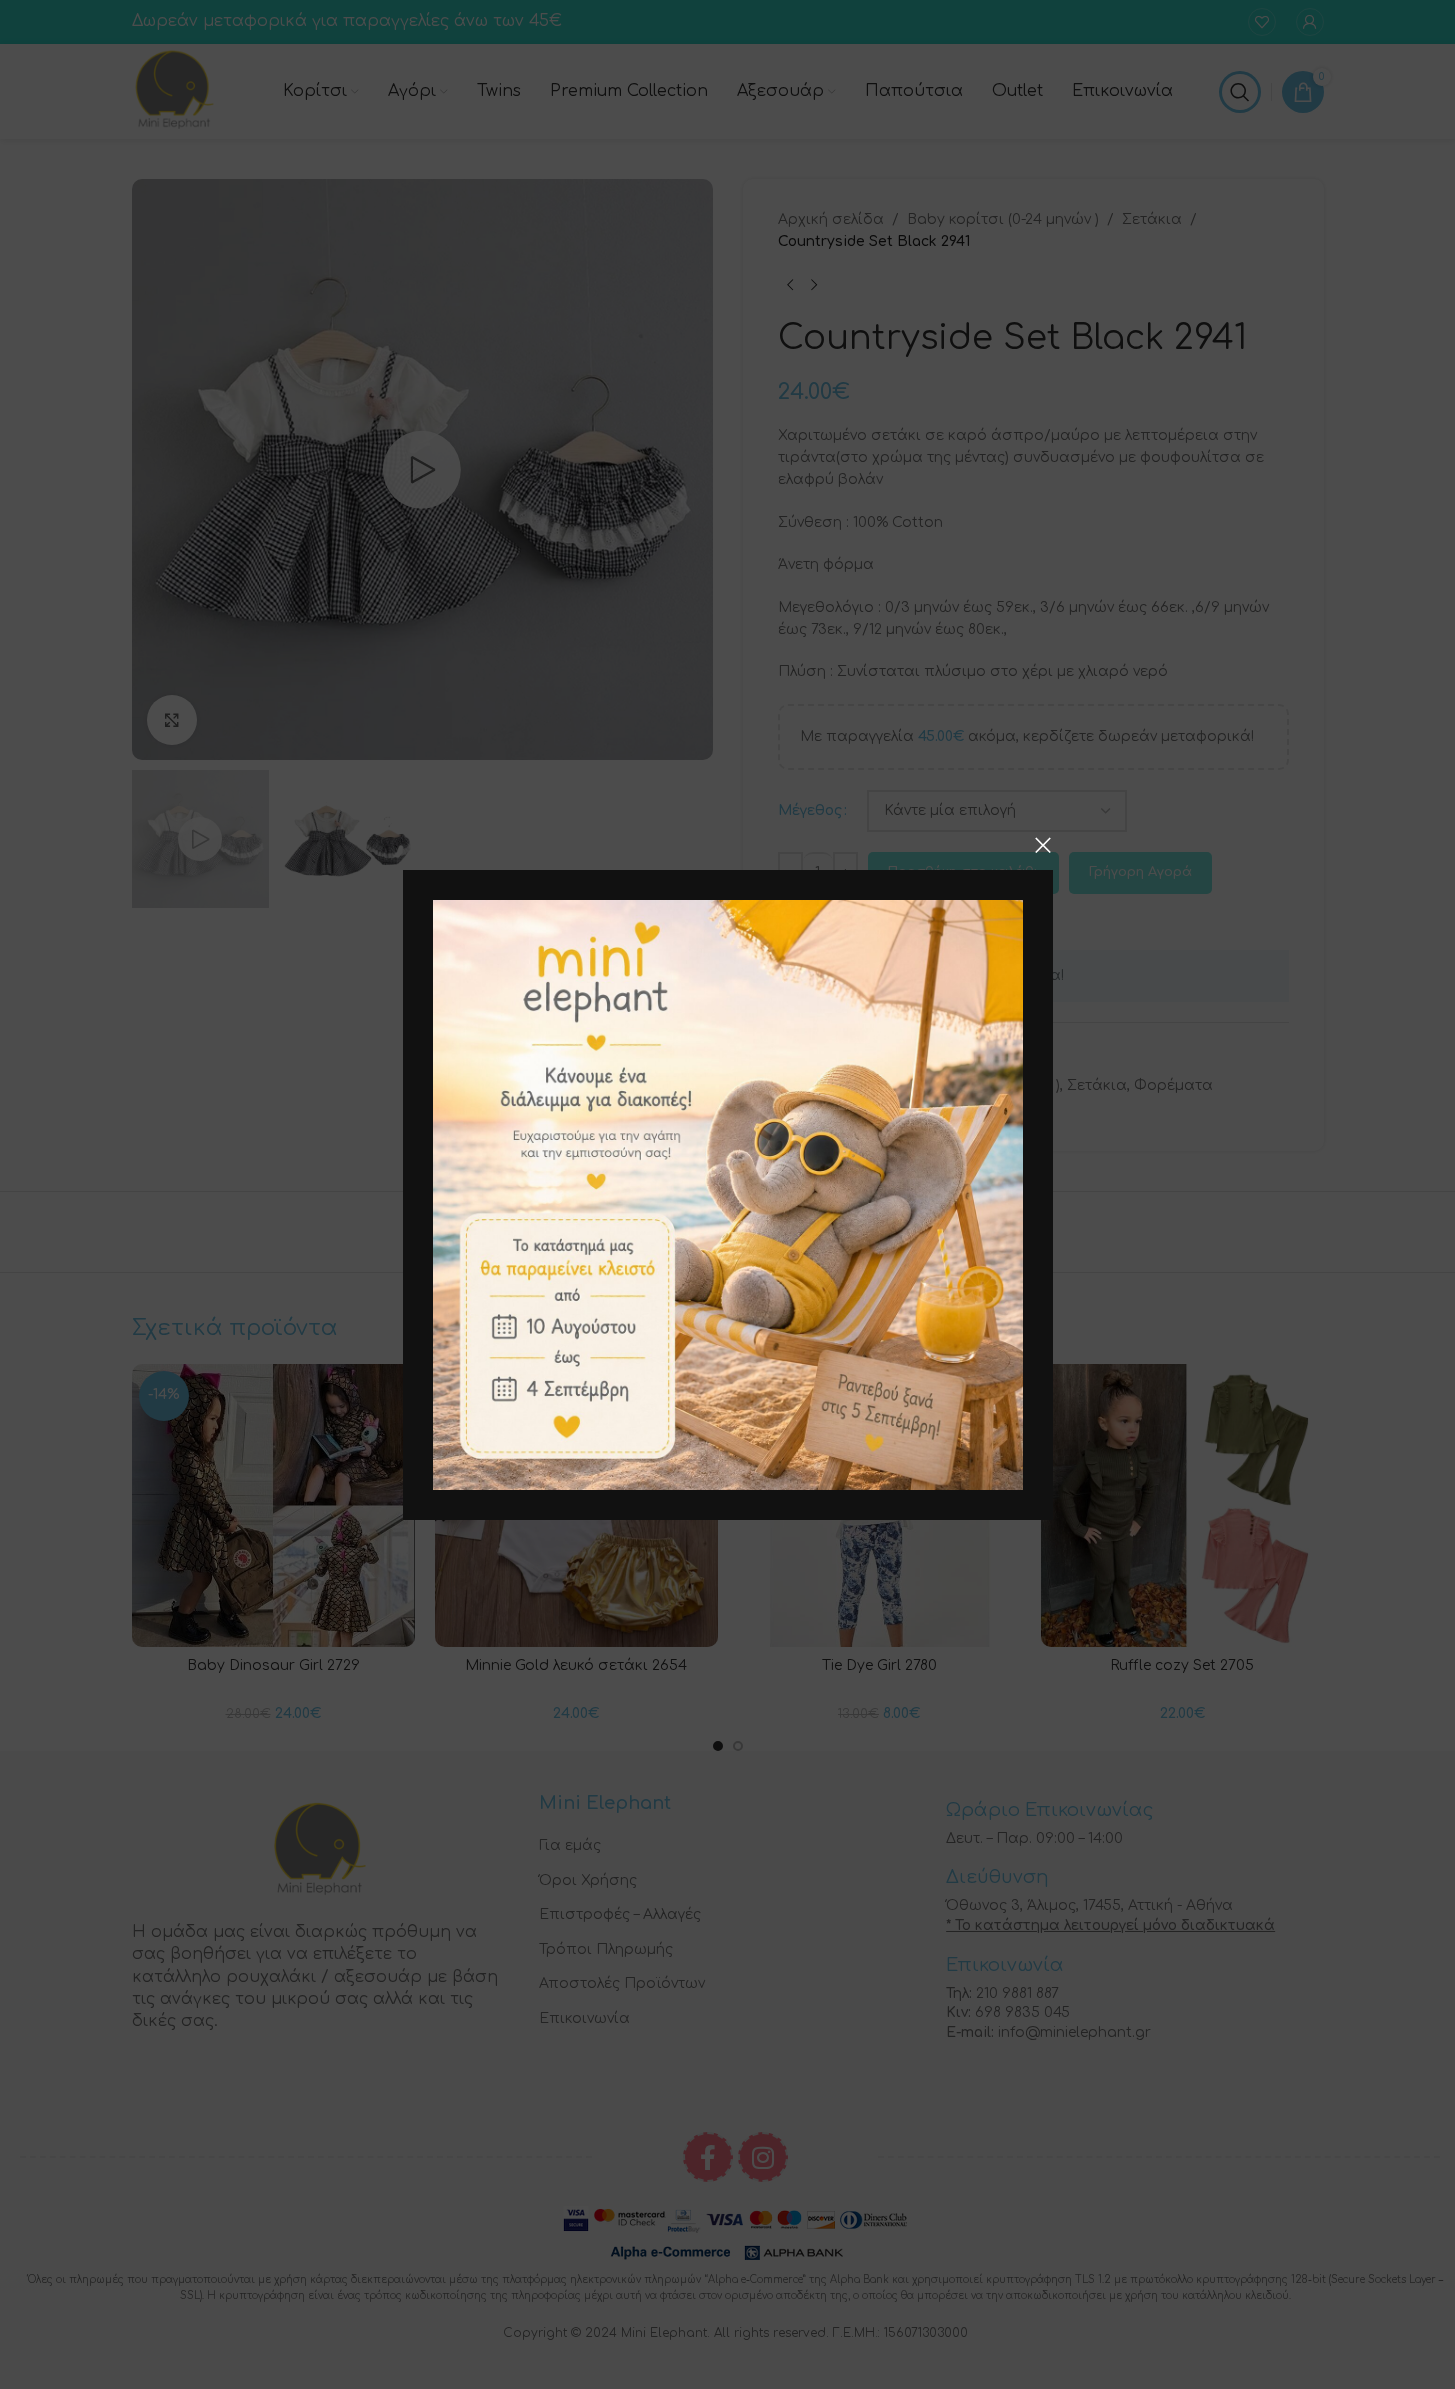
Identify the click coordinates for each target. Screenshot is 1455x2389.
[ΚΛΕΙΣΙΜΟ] (1043, 845)
